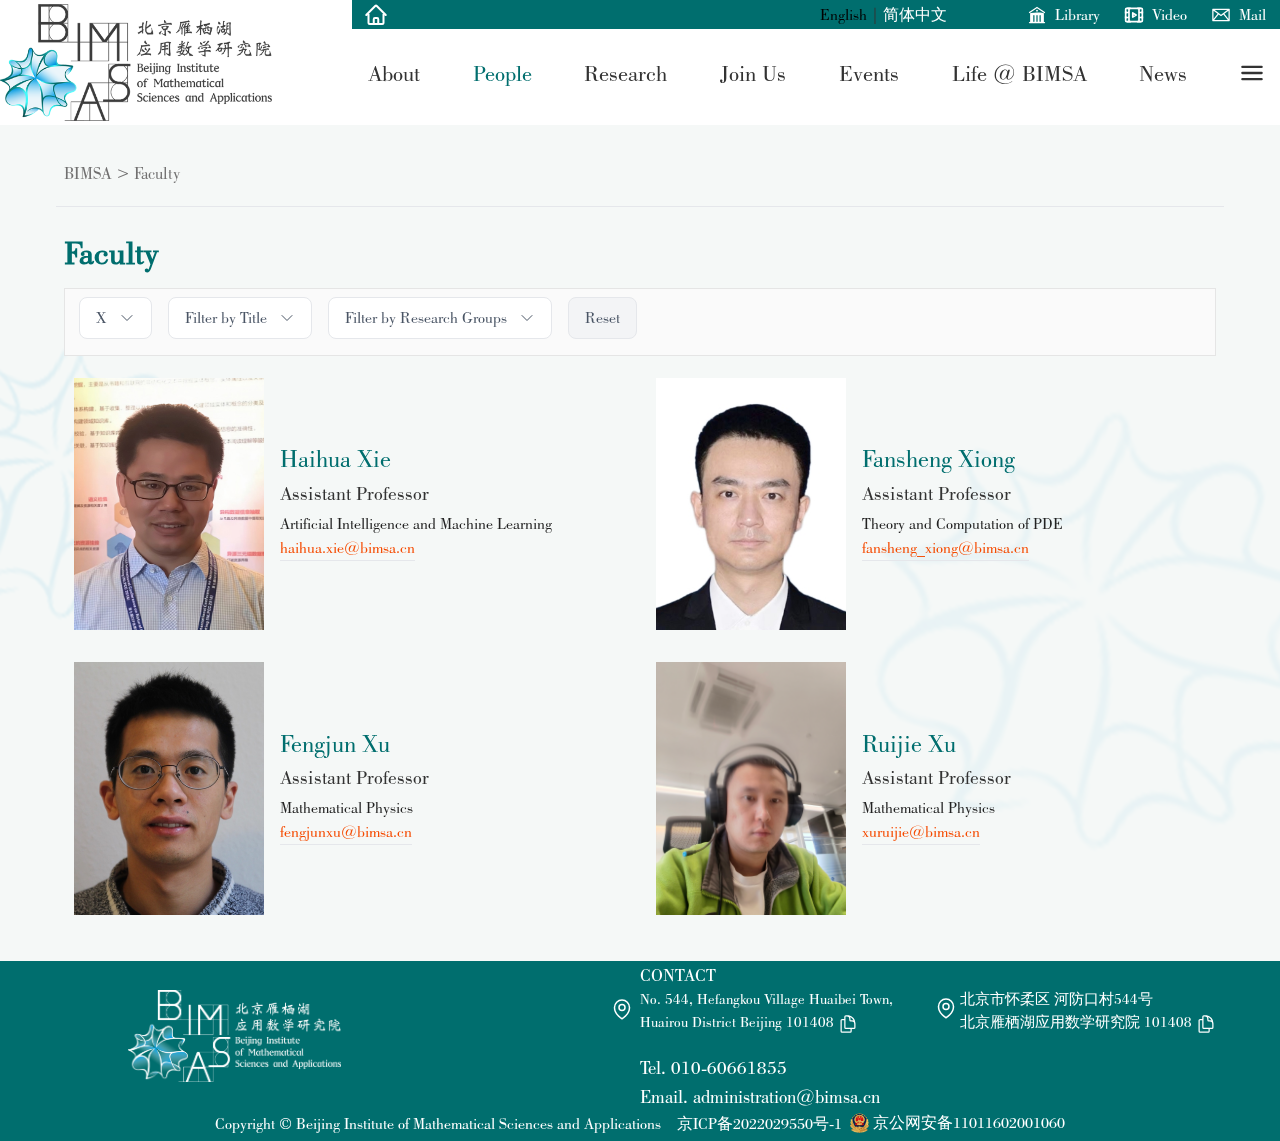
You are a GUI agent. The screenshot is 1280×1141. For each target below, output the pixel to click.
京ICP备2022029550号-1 (759, 1123)
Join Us (753, 73)
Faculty (157, 173)
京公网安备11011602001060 (969, 1122)
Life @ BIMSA (1019, 73)
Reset (602, 317)
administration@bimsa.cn (786, 1096)
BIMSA (88, 173)
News (1163, 73)
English (843, 14)
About (394, 73)
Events (869, 73)
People (502, 73)
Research (625, 73)
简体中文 (915, 14)
